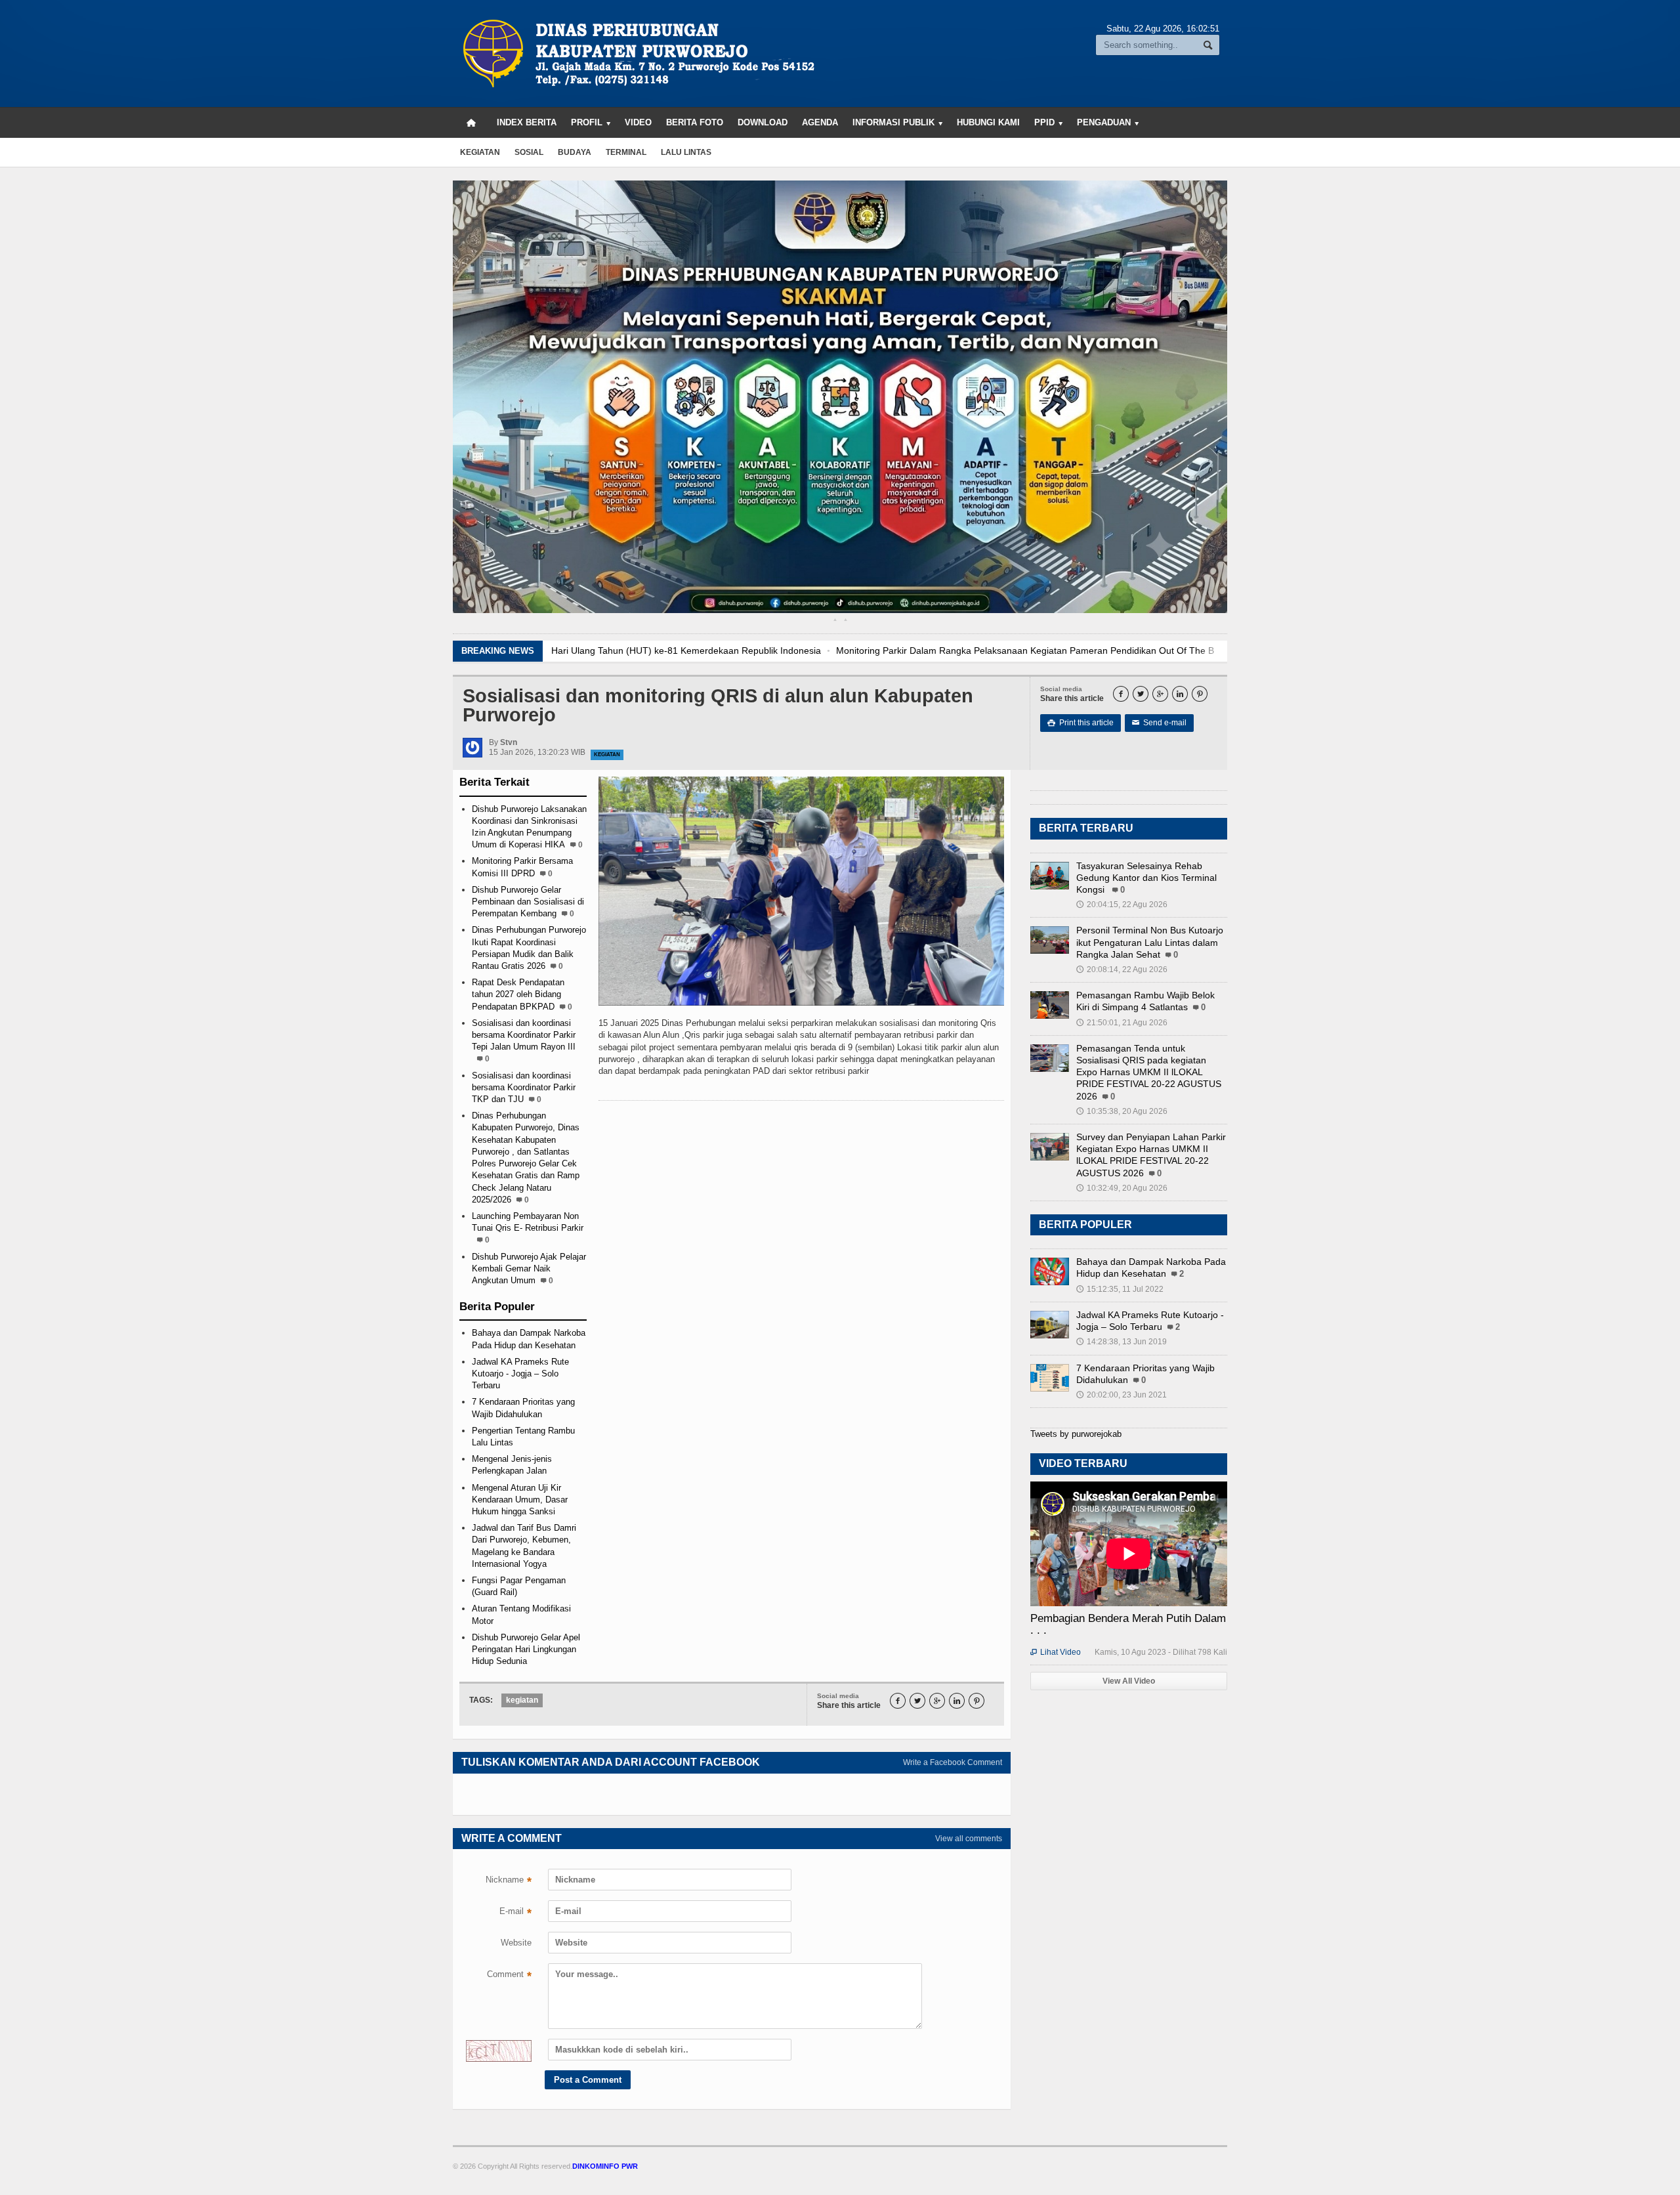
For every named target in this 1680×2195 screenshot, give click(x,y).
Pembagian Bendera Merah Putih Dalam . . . (1128, 1624)
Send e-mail (1159, 723)
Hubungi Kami (988, 122)
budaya (575, 152)
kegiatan (480, 152)
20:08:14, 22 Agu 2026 (1122, 970)
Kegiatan (607, 755)
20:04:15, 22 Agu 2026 (1122, 905)
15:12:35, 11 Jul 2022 (1120, 1289)
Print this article (1081, 723)
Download (763, 122)
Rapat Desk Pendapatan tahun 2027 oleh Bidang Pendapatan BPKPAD (518, 994)
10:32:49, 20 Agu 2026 (1122, 1188)
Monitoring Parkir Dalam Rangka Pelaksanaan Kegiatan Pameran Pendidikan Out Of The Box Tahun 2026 (1056, 650)
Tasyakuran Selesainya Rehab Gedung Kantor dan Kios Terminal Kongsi (1146, 878)
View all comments (969, 1839)
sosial (529, 152)
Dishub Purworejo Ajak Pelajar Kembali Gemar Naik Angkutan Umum (529, 1268)
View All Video (1129, 1681)
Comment (509, 1976)
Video (638, 122)
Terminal (626, 152)
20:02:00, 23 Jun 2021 (1122, 1395)
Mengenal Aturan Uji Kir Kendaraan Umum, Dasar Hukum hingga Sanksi (520, 1500)
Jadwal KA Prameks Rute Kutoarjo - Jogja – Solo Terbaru (520, 1374)
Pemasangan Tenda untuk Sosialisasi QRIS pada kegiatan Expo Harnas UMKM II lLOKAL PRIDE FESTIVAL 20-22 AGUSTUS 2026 (1149, 1072)
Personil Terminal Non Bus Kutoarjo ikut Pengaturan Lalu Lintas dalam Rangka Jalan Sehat (1150, 942)
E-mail (515, 1913)
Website (516, 1943)
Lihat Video (1056, 1652)
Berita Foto (695, 122)
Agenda (820, 122)
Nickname (509, 1881)
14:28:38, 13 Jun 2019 (1122, 1342)
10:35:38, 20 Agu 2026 (1122, 1111)
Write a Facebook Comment (953, 1762)
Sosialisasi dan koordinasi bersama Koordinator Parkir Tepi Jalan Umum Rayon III (524, 1035)
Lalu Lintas (686, 152)
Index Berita (527, 122)
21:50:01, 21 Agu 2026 (1122, 1023)
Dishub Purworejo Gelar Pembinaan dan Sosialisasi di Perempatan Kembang (528, 902)
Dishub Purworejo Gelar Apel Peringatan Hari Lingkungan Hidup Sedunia (526, 1649)
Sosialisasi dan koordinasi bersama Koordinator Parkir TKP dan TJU (524, 1087)
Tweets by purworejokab (1076, 1434)
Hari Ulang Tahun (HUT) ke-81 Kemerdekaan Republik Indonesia (686, 650)
